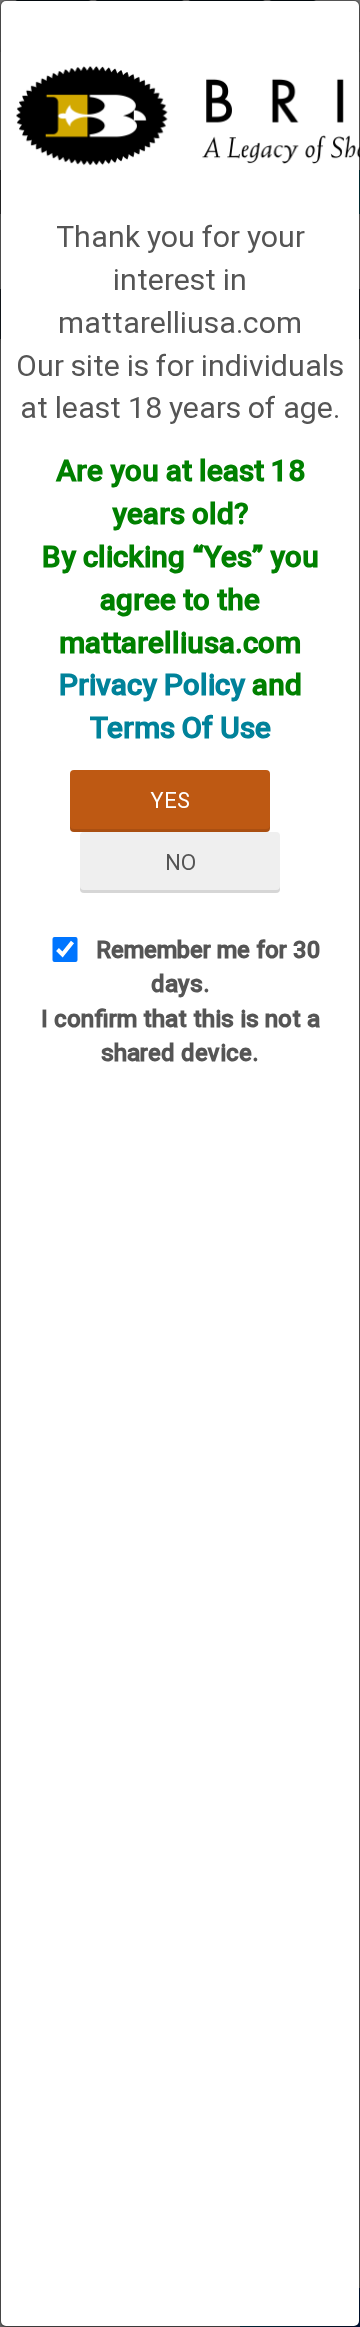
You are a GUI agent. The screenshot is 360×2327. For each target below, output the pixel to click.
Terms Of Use (180, 727)
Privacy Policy (152, 684)
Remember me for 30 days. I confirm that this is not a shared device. (181, 1001)
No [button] (180, 862)
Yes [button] (170, 800)
